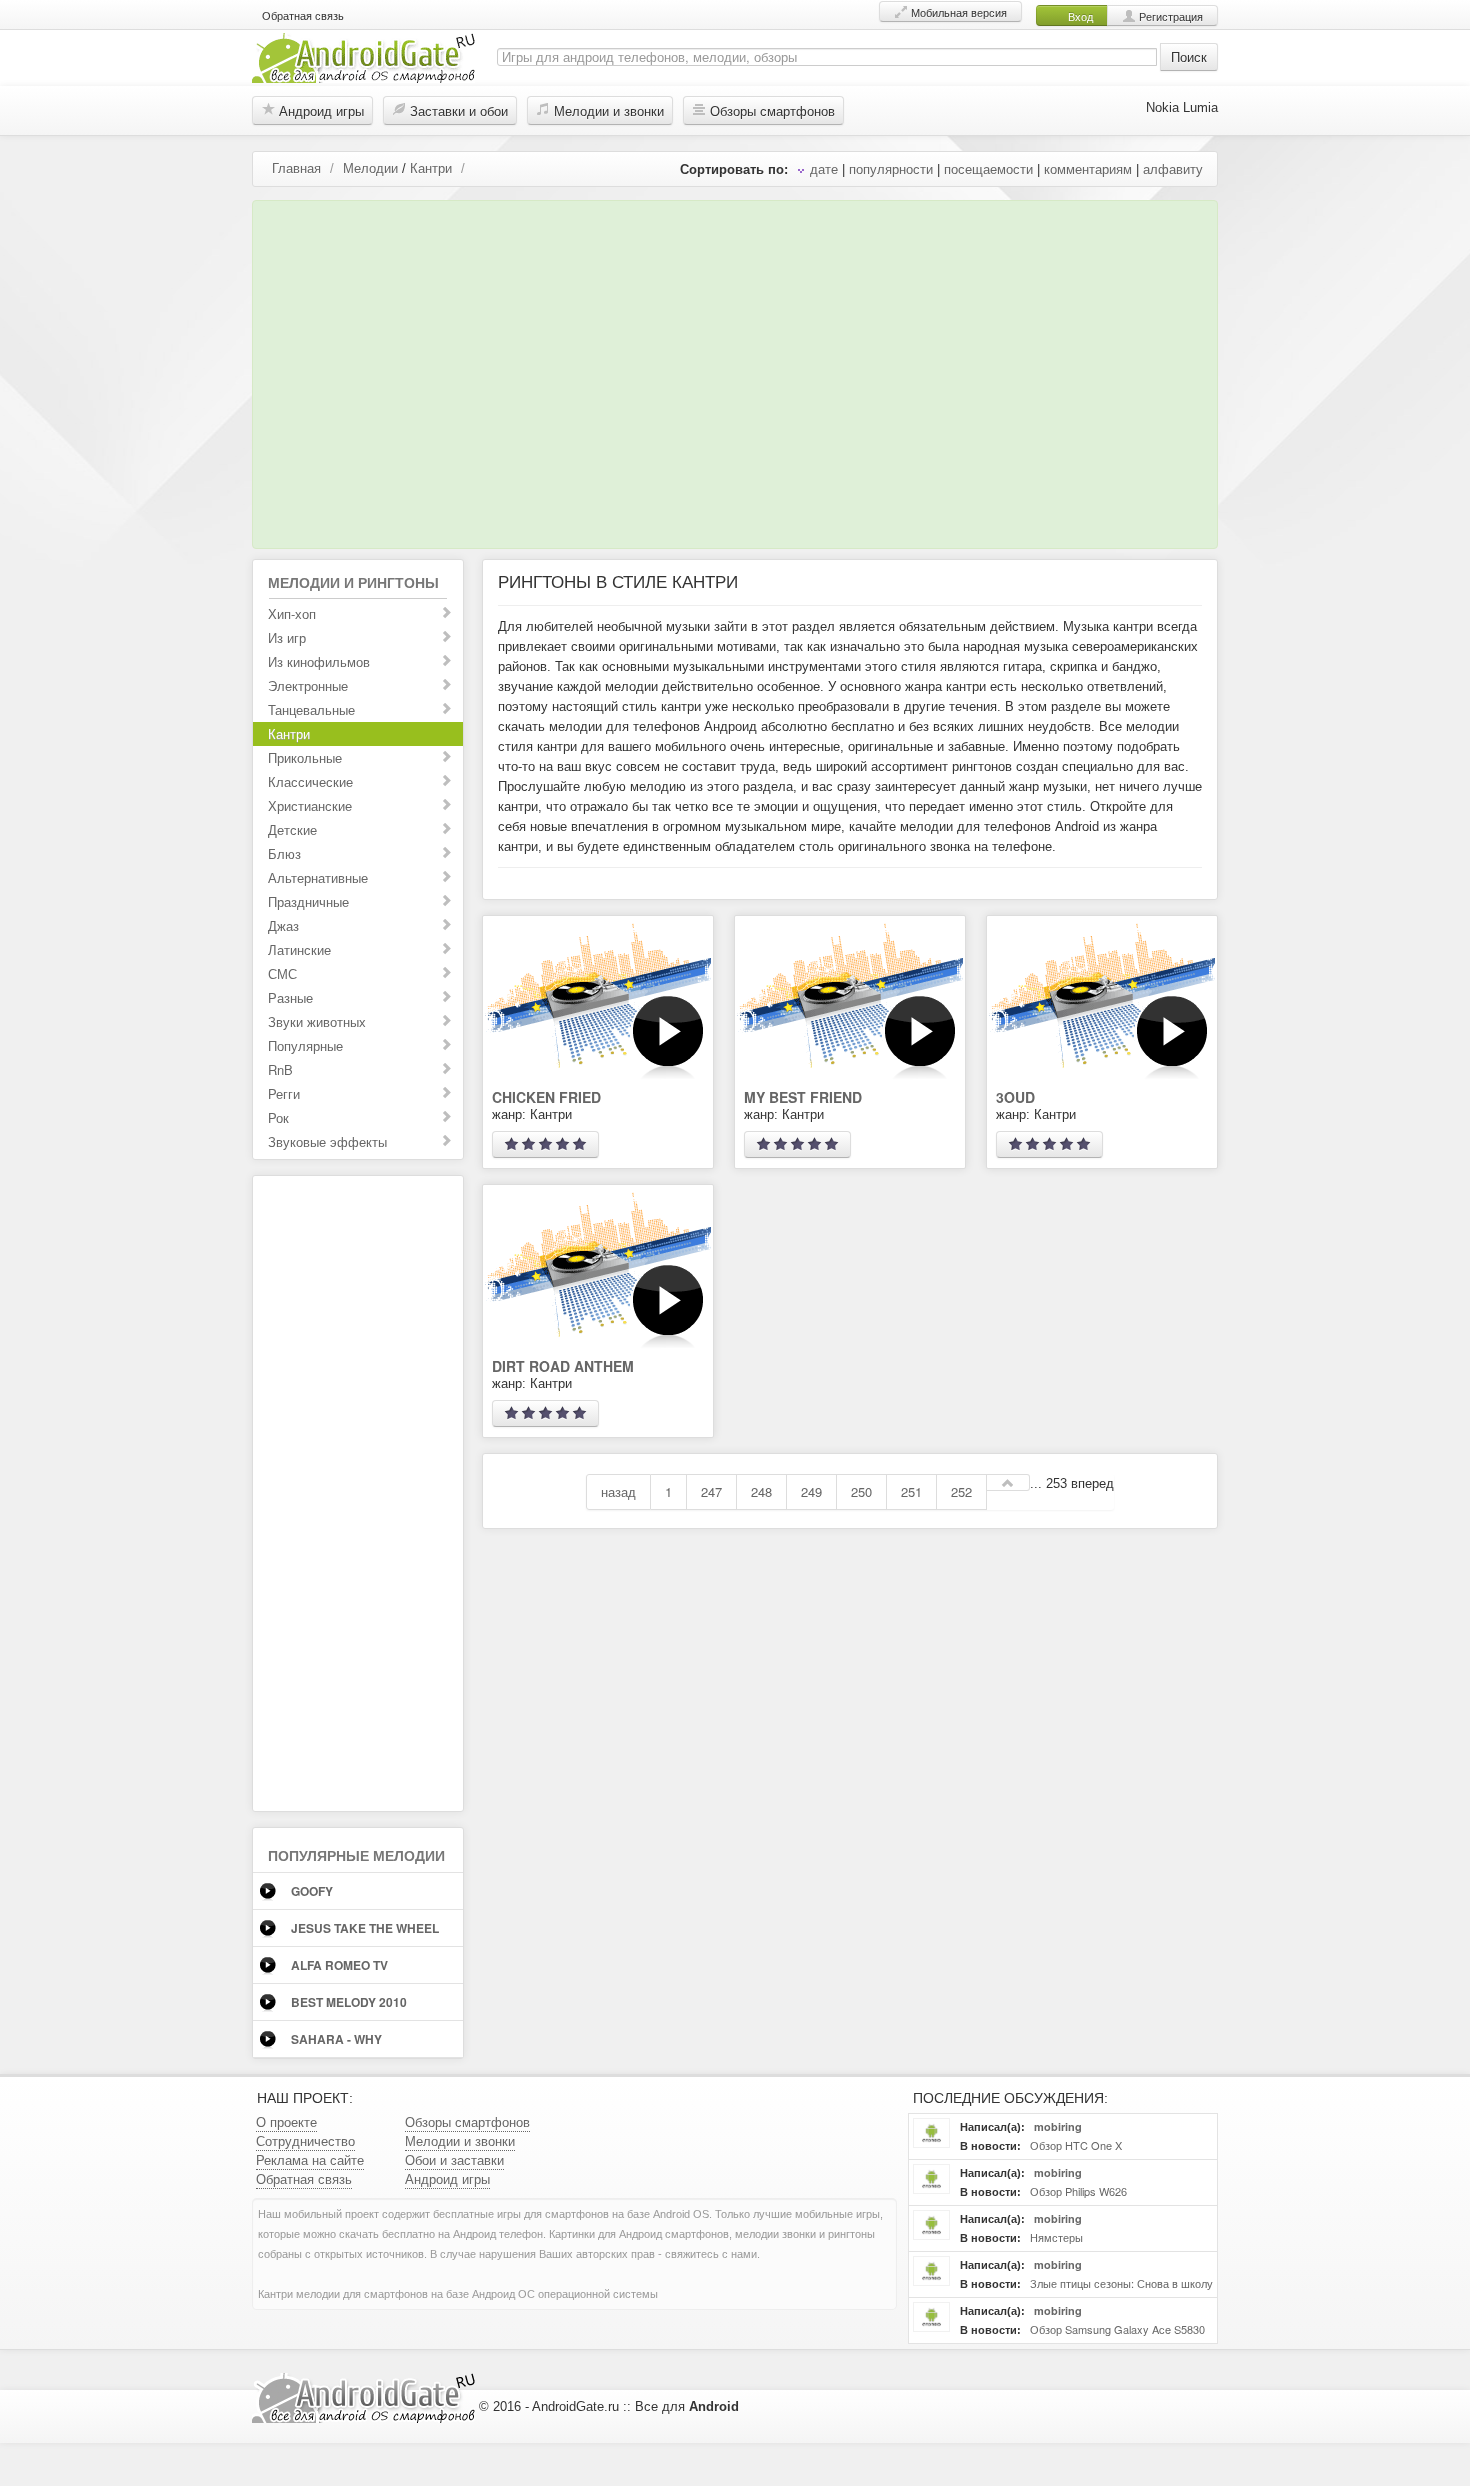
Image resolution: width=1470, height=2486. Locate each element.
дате (824, 168)
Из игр (287, 637)
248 (761, 1491)
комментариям (1088, 168)
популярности (891, 168)
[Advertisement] (729, 369)
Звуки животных (317, 1021)
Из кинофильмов (319, 661)
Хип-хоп (292, 613)
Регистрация (1169, 16)
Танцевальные (311, 709)
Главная (296, 167)
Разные (290, 997)
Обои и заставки (454, 2159)
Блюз (284, 853)
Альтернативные (318, 877)
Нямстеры (1055, 2237)
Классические (310, 781)
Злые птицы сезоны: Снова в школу (1120, 2283)
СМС (282, 973)
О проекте (286, 2121)
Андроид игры (319, 110)
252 (961, 1491)
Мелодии (370, 167)
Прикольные (305, 757)
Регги (284, 1093)
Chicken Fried (546, 1097)
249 (811, 1491)
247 (711, 1491)
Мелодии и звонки (607, 110)
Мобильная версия (957, 12)
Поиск (1189, 56)
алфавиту (1173, 168)
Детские (292, 829)
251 (911, 1491)
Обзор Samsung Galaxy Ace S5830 (1116, 2329)
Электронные (308, 685)
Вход (1079, 16)
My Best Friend (803, 1097)
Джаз (283, 925)
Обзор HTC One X (1074, 2145)
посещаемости (988, 168)
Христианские (310, 805)
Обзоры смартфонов (770, 110)
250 (861, 1491)
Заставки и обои (457, 110)
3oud (1015, 1097)
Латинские (299, 949)
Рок (278, 1117)
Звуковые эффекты (327, 1141)
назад (618, 1491)
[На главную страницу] (363, 55)
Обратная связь (303, 15)
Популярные (305, 1045)
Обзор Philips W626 (1077, 2191)
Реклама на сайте (310, 2159)
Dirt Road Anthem (563, 1366)
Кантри (431, 167)
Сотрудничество (305, 2140)
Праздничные (308, 901)
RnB (280, 1069)
